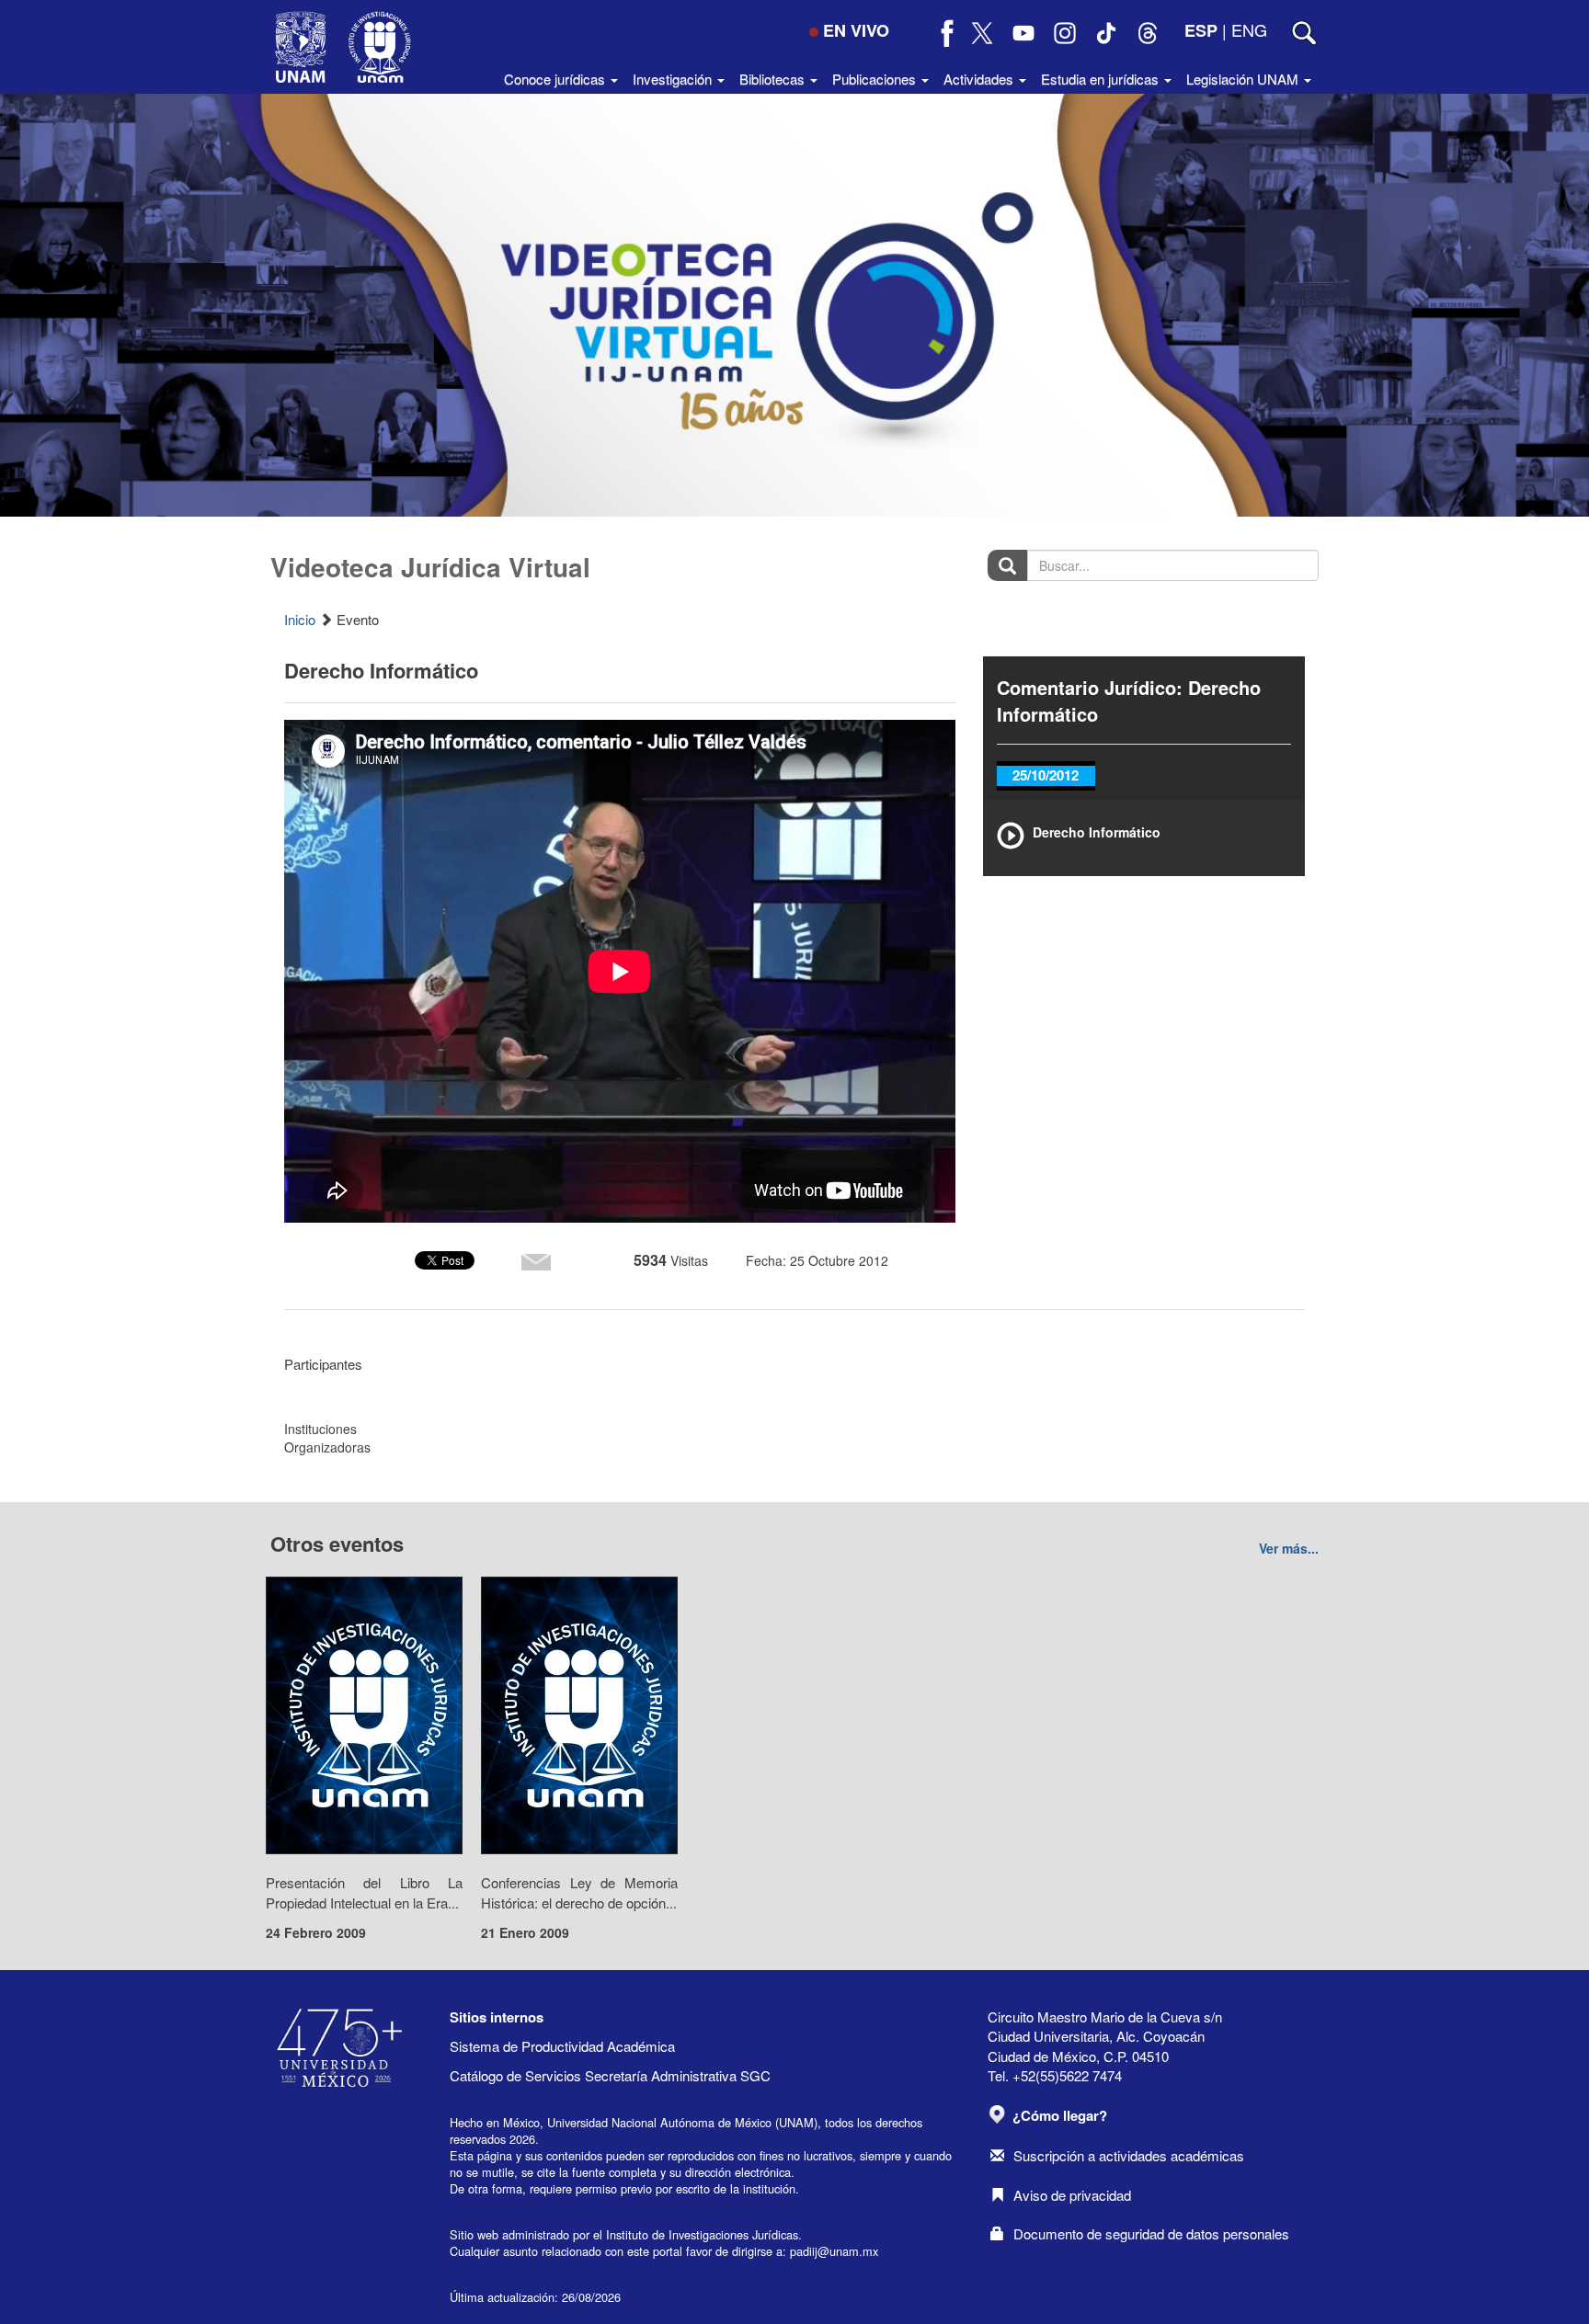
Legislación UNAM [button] (1244, 79)
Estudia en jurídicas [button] (1102, 79)
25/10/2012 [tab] (1046, 775)
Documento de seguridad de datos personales (1151, 2233)
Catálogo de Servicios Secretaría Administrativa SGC (610, 2075)
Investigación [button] (674, 79)
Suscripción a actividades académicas (1129, 2155)
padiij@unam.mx (834, 2251)
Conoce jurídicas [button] (556, 79)
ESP (1201, 30)
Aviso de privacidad (1072, 2195)
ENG (1249, 29)
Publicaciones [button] (876, 79)
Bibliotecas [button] (774, 79)
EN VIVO (856, 30)
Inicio (300, 619)
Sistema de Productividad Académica (562, 2046)
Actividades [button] (980, 79)
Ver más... (1289, 1548)
